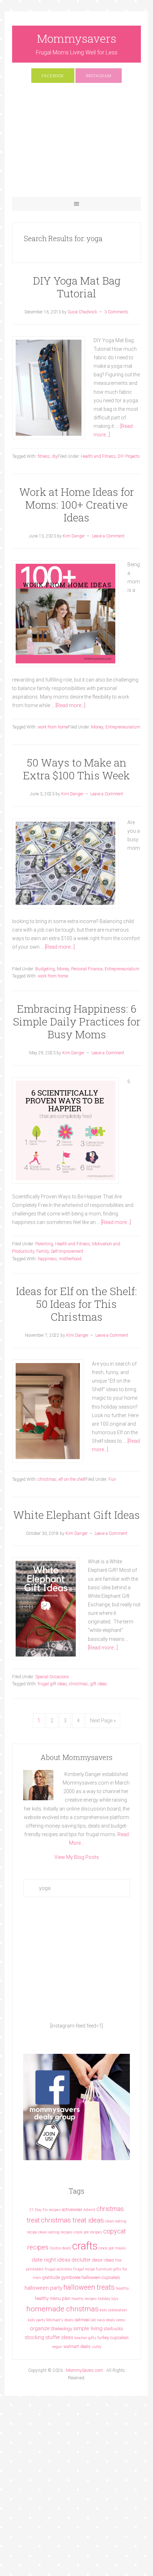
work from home (53, 727)
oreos (121, 2320)
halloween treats (89, 2287)
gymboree (71, 2277)
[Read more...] (70, 705)
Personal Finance (87, 969)
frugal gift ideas (52, 1684)
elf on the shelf (72, 1479)
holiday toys (108, 2299)
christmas (47, 1479)
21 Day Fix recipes (45, 2210)
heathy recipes (84, 2299)
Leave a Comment (108, 536)
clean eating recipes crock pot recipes (70, 2232)
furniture (104, 2269)
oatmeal (82, 2320)
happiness (47, 1259)
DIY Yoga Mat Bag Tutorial (77, 287)
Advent (89, 2210)
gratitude (51, 2277)
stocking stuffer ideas (49, 2337)
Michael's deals (60, 2320)
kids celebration (113, 2310)
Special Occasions (52, 1677)
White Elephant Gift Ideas (76, 1515)
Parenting (44, 1244)
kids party (36, 2320)
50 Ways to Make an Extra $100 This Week (76, 769)
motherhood (70, 1259)
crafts (85, 2246)
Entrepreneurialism (123, 727)
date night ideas (51, 2260)
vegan (57, 2347)
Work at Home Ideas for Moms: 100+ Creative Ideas (77, 505)
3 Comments (116, 312)
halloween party (43, 2288)
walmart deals (77, 2346)
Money (97, 727)
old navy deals (103, 2320)
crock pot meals (112, 2248)
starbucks (113, 2329)
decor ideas (103, 2260)
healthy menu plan (53, 2298)
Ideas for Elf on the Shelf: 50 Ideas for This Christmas (76, 1304)
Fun (112, 1479)
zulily (97, 2347)
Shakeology (61, 2329)
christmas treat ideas (72, 2220)
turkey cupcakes (113, 2338)
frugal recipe (84, 2269)
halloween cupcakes (101, 2277)
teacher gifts (85, 2338)
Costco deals (60, 2248)
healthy (122, 2288)
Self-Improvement (67, 1251)
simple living (88, 2328)
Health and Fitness (98, 456)
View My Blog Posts (77, 1857)
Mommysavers (77, 38)
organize (40, 2328)
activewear (72, 2209)
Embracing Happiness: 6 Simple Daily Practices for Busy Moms (77, 1021)
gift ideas (99, 1684)
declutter (81, 2260)
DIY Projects (129, 456)
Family (43, 1251)
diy (55, 456)
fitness (44, 456)
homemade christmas (62, 2309)
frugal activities (59, 2269)
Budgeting (45, 969)
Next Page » (103, 1721)
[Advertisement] (77, 143)
